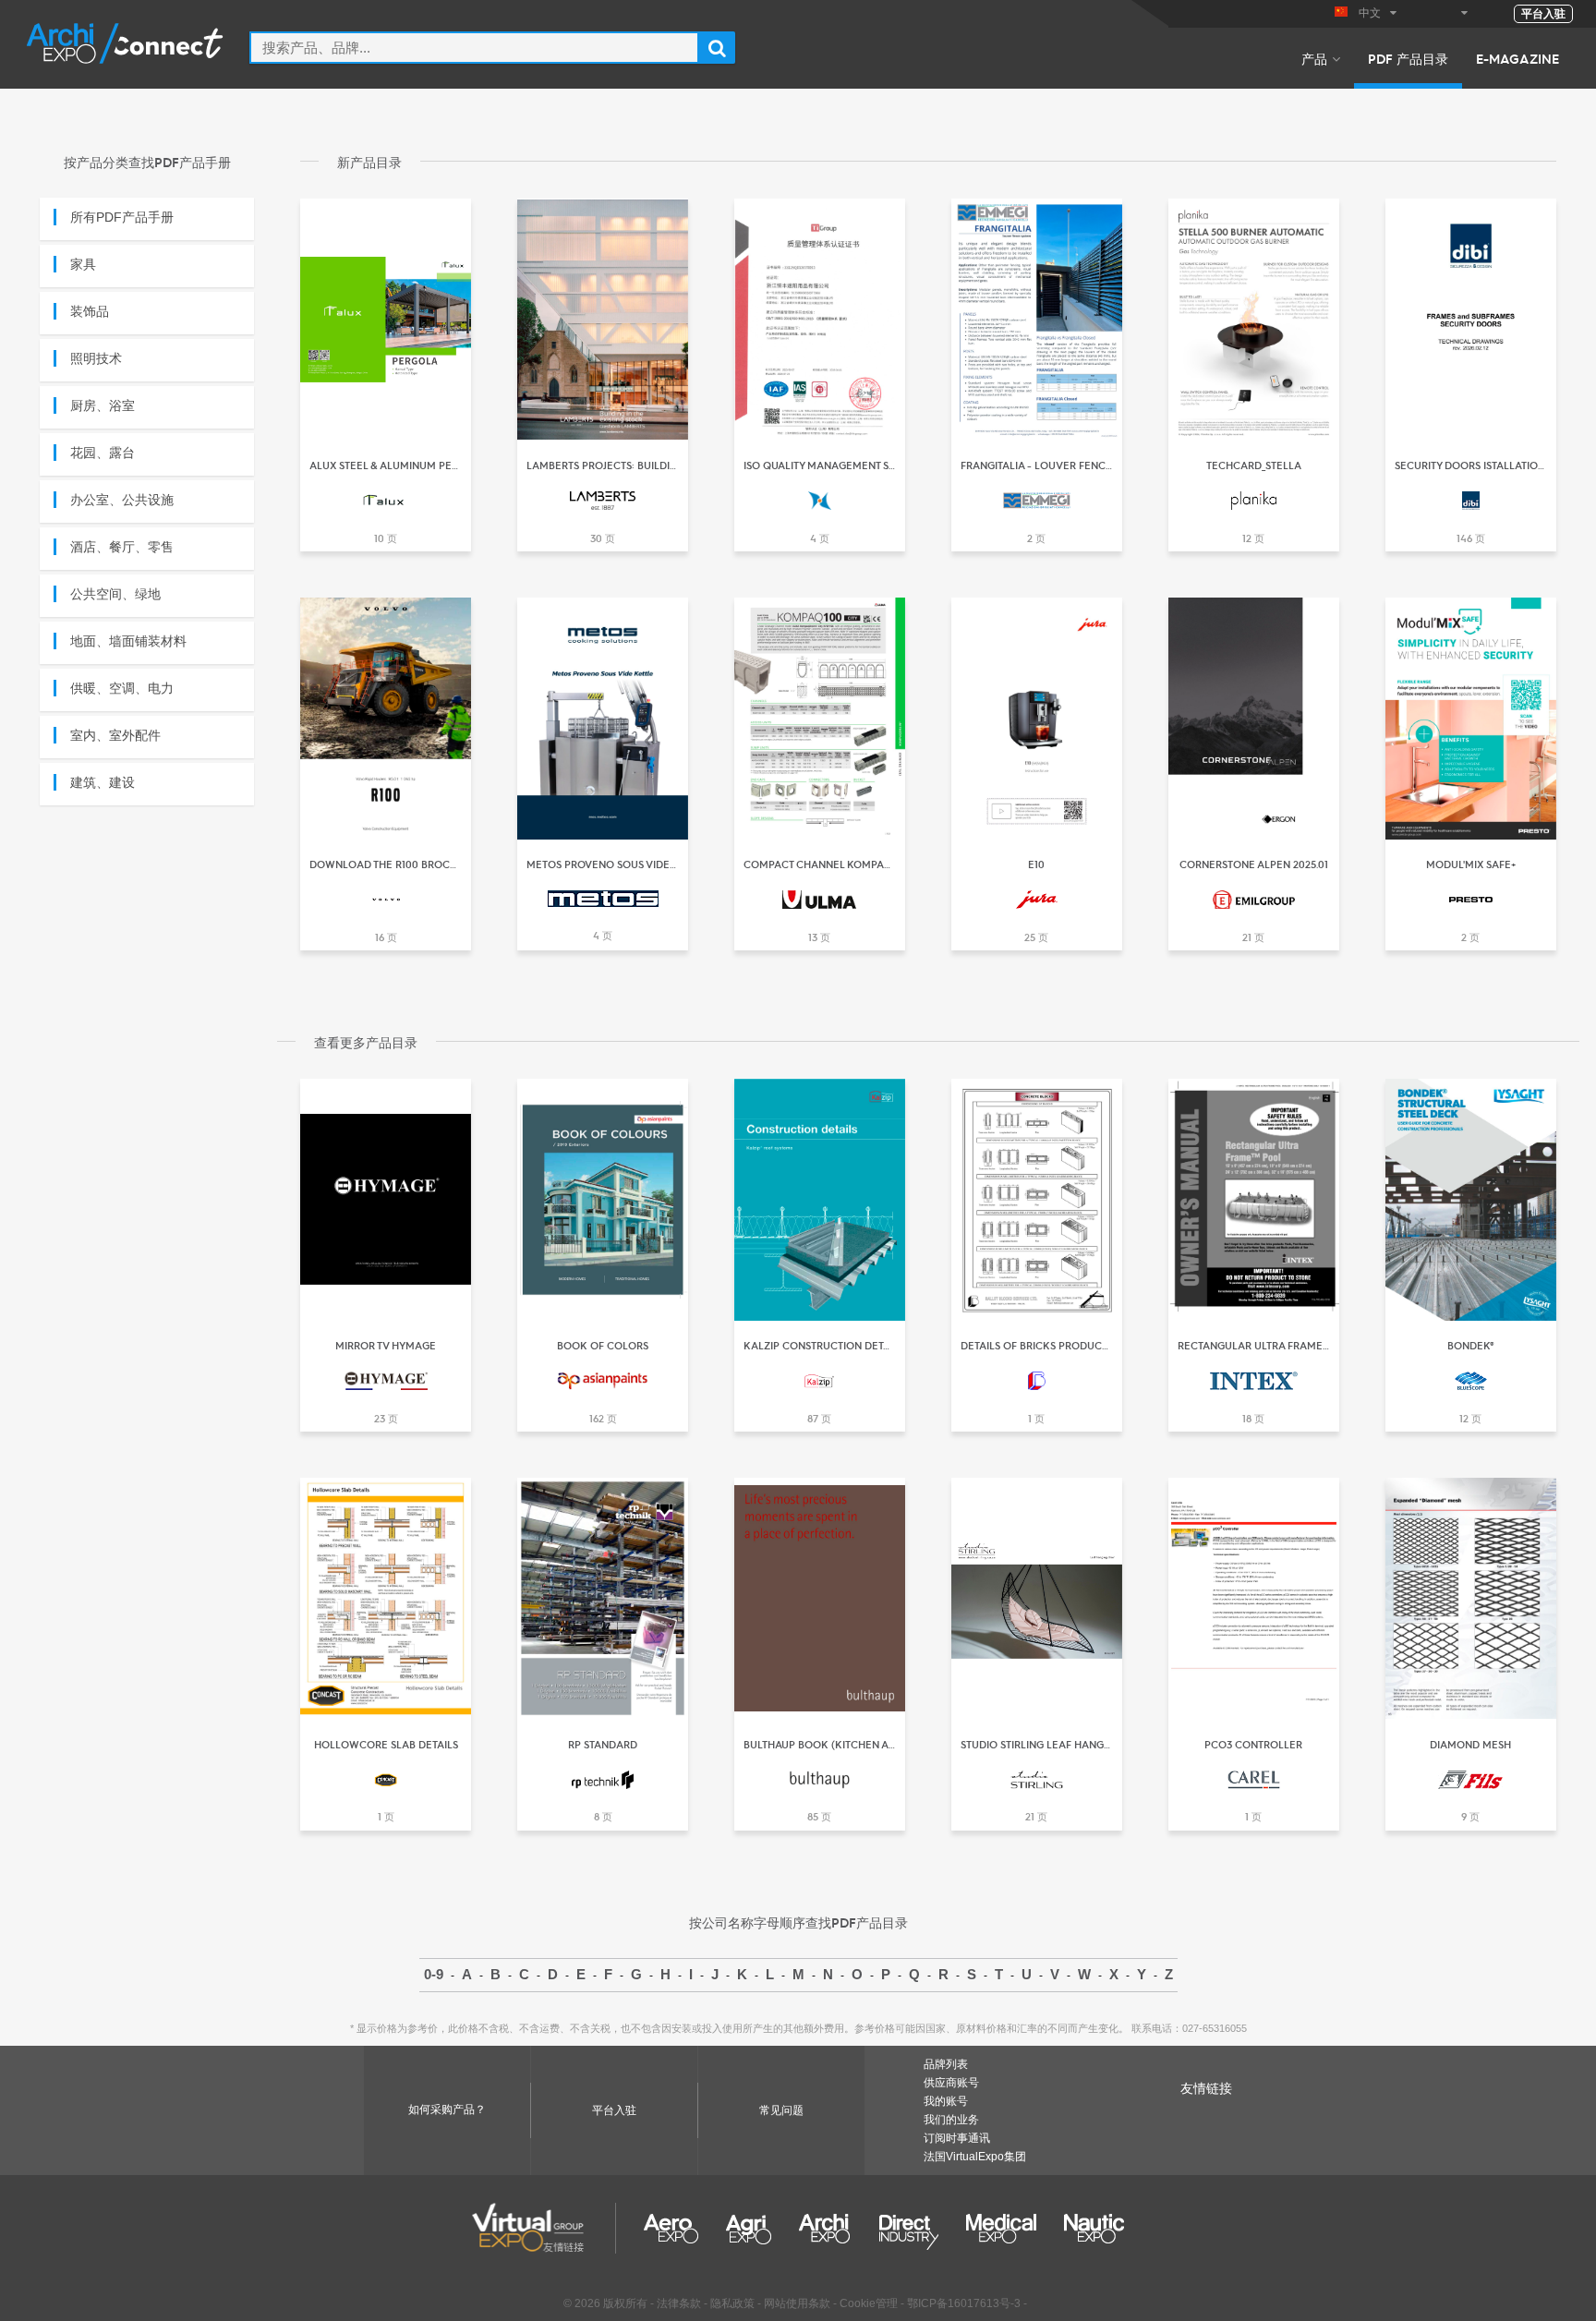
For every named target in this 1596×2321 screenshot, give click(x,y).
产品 (1314, 58)
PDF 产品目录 (1408, 58)
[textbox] (474, 48)
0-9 (434, 1974)
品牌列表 (946, 2064)
